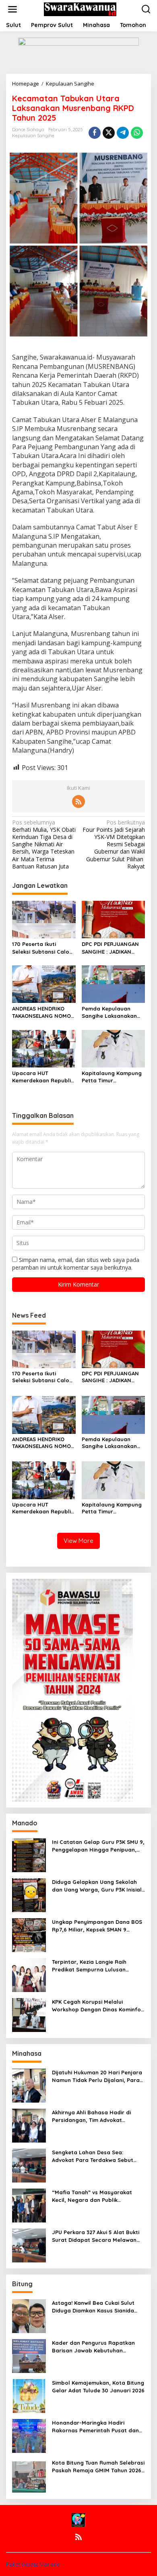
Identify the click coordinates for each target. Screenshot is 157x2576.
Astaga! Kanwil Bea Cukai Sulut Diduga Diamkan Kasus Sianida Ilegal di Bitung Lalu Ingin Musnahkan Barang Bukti (93, 2307)
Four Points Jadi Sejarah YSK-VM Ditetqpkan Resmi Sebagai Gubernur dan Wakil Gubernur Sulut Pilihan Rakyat (114, 844)
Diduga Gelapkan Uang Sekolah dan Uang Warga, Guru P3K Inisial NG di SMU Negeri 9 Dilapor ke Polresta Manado (97, 1886)
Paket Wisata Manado (33, 2564)
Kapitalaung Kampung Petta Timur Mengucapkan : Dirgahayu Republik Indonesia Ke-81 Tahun (112, 1077)
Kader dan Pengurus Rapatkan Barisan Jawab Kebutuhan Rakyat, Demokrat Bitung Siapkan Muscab (97, 2347)
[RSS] (78, 801)
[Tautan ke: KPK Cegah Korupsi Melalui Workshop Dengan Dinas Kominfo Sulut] (29, 2014)
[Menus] (12, 9)
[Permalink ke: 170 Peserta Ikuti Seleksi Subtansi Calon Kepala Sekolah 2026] (44, 919)
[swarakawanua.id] (80, 9)
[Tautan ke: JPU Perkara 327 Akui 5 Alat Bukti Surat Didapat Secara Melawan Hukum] (29, 2245)
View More (78, 1541)
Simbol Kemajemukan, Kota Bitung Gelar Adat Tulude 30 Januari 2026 (98, 2386)
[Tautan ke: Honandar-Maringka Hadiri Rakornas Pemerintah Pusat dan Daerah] (29, 2435)
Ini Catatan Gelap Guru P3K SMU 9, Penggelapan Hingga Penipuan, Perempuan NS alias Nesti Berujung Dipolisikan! (98, 1846)
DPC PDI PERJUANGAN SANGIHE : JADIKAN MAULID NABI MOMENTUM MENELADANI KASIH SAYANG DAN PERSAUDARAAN (110, 948)
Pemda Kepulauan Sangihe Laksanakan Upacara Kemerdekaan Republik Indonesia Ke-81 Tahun (113, 1012)
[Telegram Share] (123, 133)
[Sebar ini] (95, 133)
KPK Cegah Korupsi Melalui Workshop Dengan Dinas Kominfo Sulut (97, 2006)
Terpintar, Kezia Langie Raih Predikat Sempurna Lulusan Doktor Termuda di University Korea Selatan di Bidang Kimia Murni (93, 1966)
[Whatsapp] (137, 133)
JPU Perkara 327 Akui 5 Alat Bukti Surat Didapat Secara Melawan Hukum (96, 2236)
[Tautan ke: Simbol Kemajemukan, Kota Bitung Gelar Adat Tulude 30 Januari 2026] (29, 2395)
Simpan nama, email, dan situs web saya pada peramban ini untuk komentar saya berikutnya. (76, 1263)
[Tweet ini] (109, 133)
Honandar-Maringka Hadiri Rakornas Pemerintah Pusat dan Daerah (95, 2426)
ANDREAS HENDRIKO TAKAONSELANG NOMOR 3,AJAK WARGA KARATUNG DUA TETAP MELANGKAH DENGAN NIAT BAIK (43, 1012)
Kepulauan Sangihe (33, 136)
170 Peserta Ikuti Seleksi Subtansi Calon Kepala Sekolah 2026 (42, 948)
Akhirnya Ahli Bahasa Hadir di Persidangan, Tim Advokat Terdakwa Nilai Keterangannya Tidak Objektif (93, 2116)
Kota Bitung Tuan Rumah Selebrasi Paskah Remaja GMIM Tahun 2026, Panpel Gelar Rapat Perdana (98, 2466)
